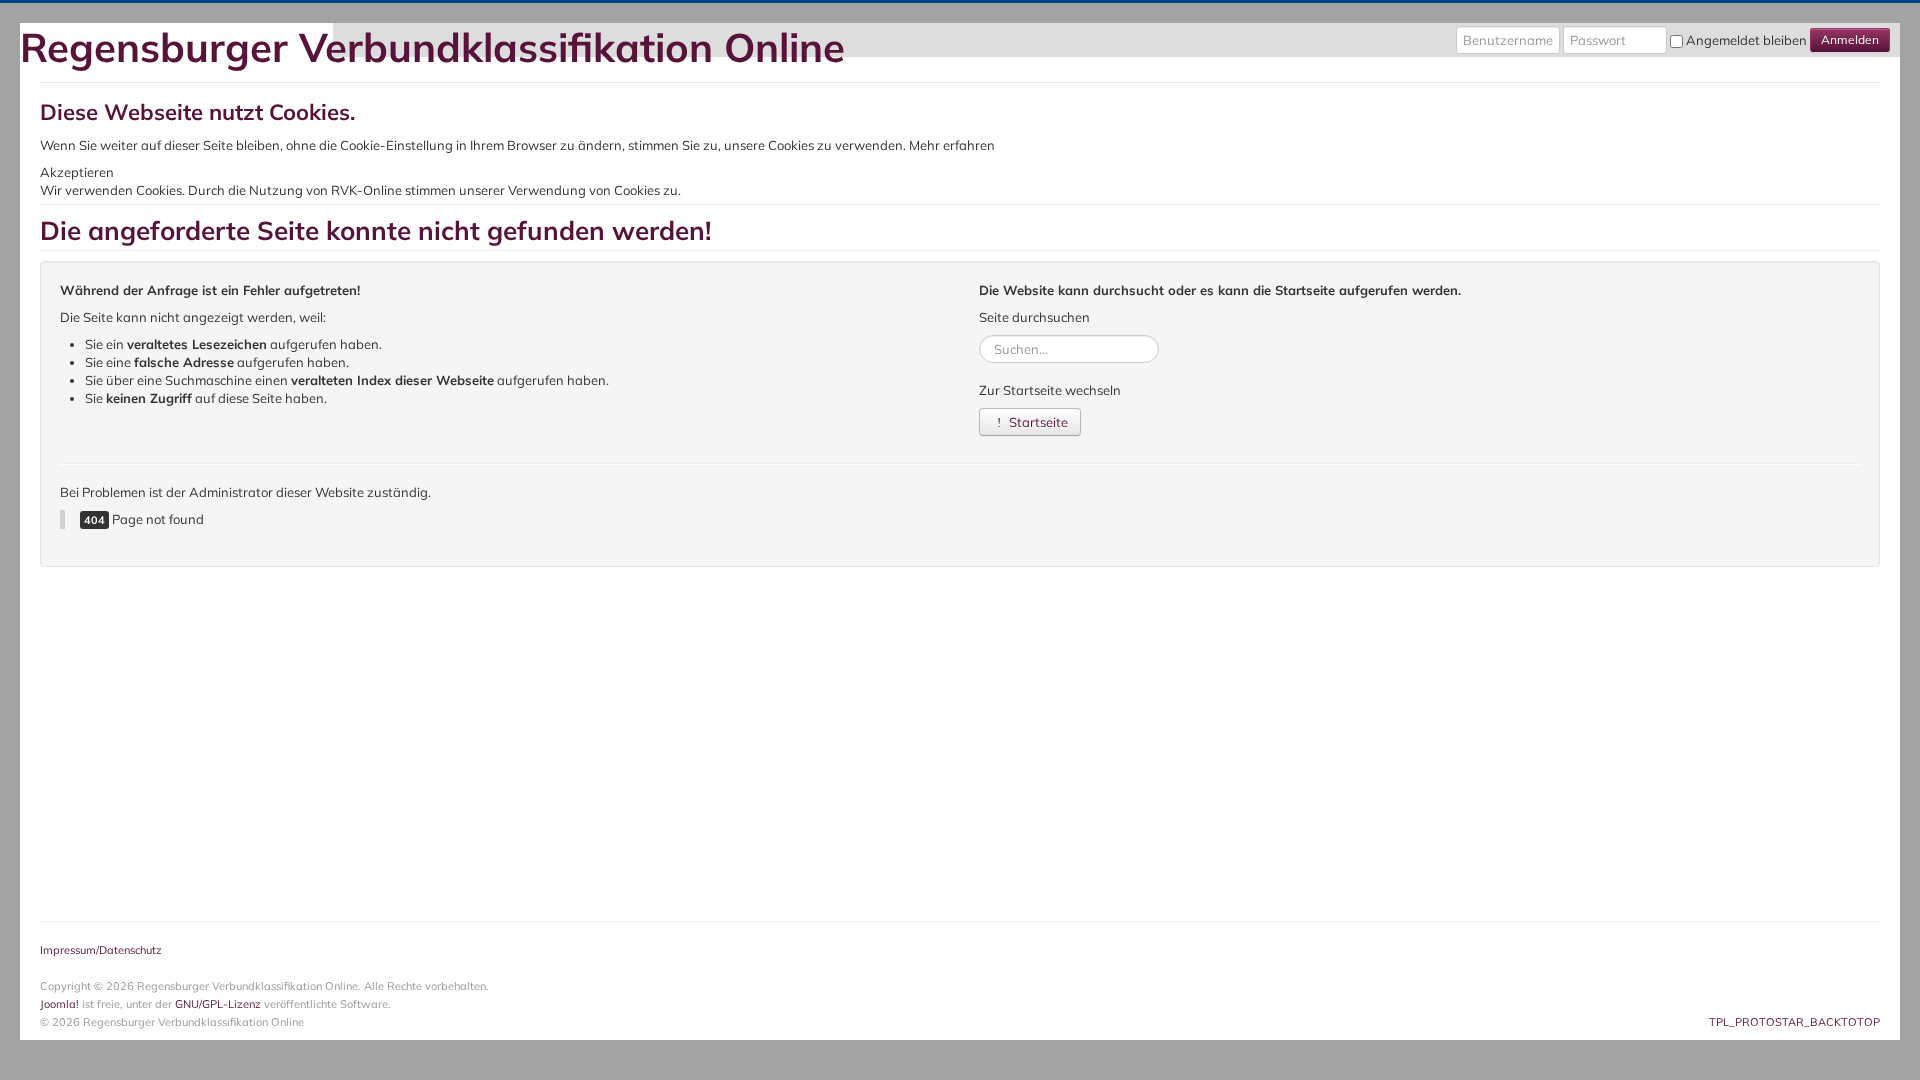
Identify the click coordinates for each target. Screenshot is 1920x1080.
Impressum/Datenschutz (101, 950)
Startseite (1037, 422)
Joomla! (59, 1004)
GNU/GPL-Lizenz (218, 1004)
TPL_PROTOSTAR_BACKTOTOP (1794, 1022)
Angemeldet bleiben (1746, 40)
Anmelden (1850, 39)
